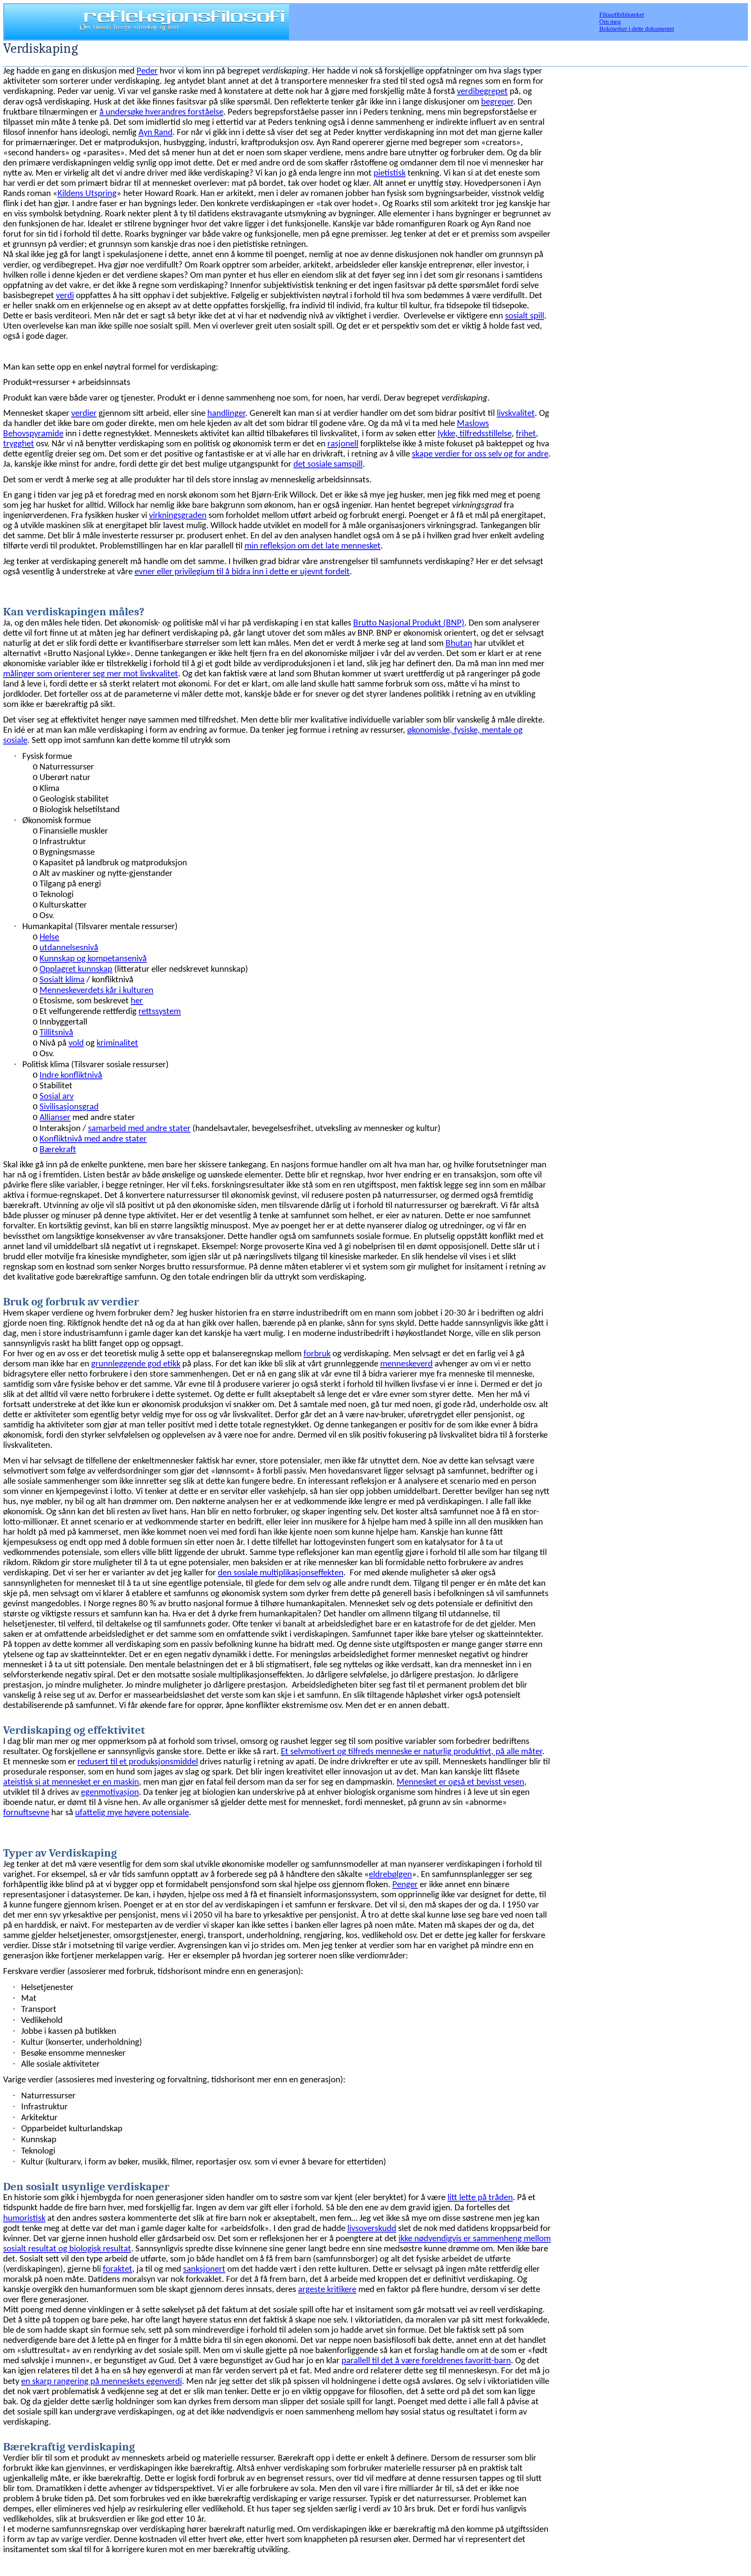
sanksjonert (204, 2270)
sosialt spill (525, 316)
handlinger (226, 414)
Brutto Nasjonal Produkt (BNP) (409, 623)
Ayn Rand (155, 133)
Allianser (55, 1118)
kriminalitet (117, 1044)
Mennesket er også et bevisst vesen (460, 1782)
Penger (405, 1885)
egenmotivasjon (110, 1793)
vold (76, 1044)
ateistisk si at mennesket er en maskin (71, 1782)
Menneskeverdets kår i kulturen (96, 991)
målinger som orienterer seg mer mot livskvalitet (91, 674)
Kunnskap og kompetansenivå (93, 959)
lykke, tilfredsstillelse (475, 434)
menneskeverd (406, 1364)
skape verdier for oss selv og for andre (480, 454)
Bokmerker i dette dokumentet (637, 29)
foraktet (118, 2270)
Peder (147, 71)
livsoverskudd (372, 2229)
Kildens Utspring (87, 194)
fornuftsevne (26, 1813)
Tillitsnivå (56, 1033)
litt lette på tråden (480, 2198)
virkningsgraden (178, 516)
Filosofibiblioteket (622, 15)
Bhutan (459, 644)
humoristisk (24, 2219)
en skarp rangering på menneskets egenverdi (102, 2382)
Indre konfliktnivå (71, 1076)
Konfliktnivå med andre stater (93, 1139)
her (137, 1001)
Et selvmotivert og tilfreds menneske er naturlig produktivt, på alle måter (411, 1752)
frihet (526, 434)
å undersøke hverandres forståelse (161, 112)
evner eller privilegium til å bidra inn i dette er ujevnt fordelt (242, 572)
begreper (497, 102)
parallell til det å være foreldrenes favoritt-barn (426, 2361)
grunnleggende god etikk (136, 1364)
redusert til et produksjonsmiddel (138, 1762)
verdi (65, 296)
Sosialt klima (62, 980)
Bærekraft (58, 1150)
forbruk (317, 1354)
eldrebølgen (390, 1875)
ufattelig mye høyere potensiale (132, 1813)
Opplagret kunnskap (76, 970)
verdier (84, 414)
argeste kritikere (327, 2290)
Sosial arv (57, 1097)
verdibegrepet (482, 92)
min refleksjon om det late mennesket (313, 546)
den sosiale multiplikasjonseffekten (281, 1573)
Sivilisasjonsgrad (69, 1107)
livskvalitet (516, 414)
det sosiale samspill (328, 465)
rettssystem (160, 1012)
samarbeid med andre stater (139, 1129)
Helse (49, 937)
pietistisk (390, 173)
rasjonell (343, 444)
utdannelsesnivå (69, 948)
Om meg (610, 22)
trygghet (19, 444)
